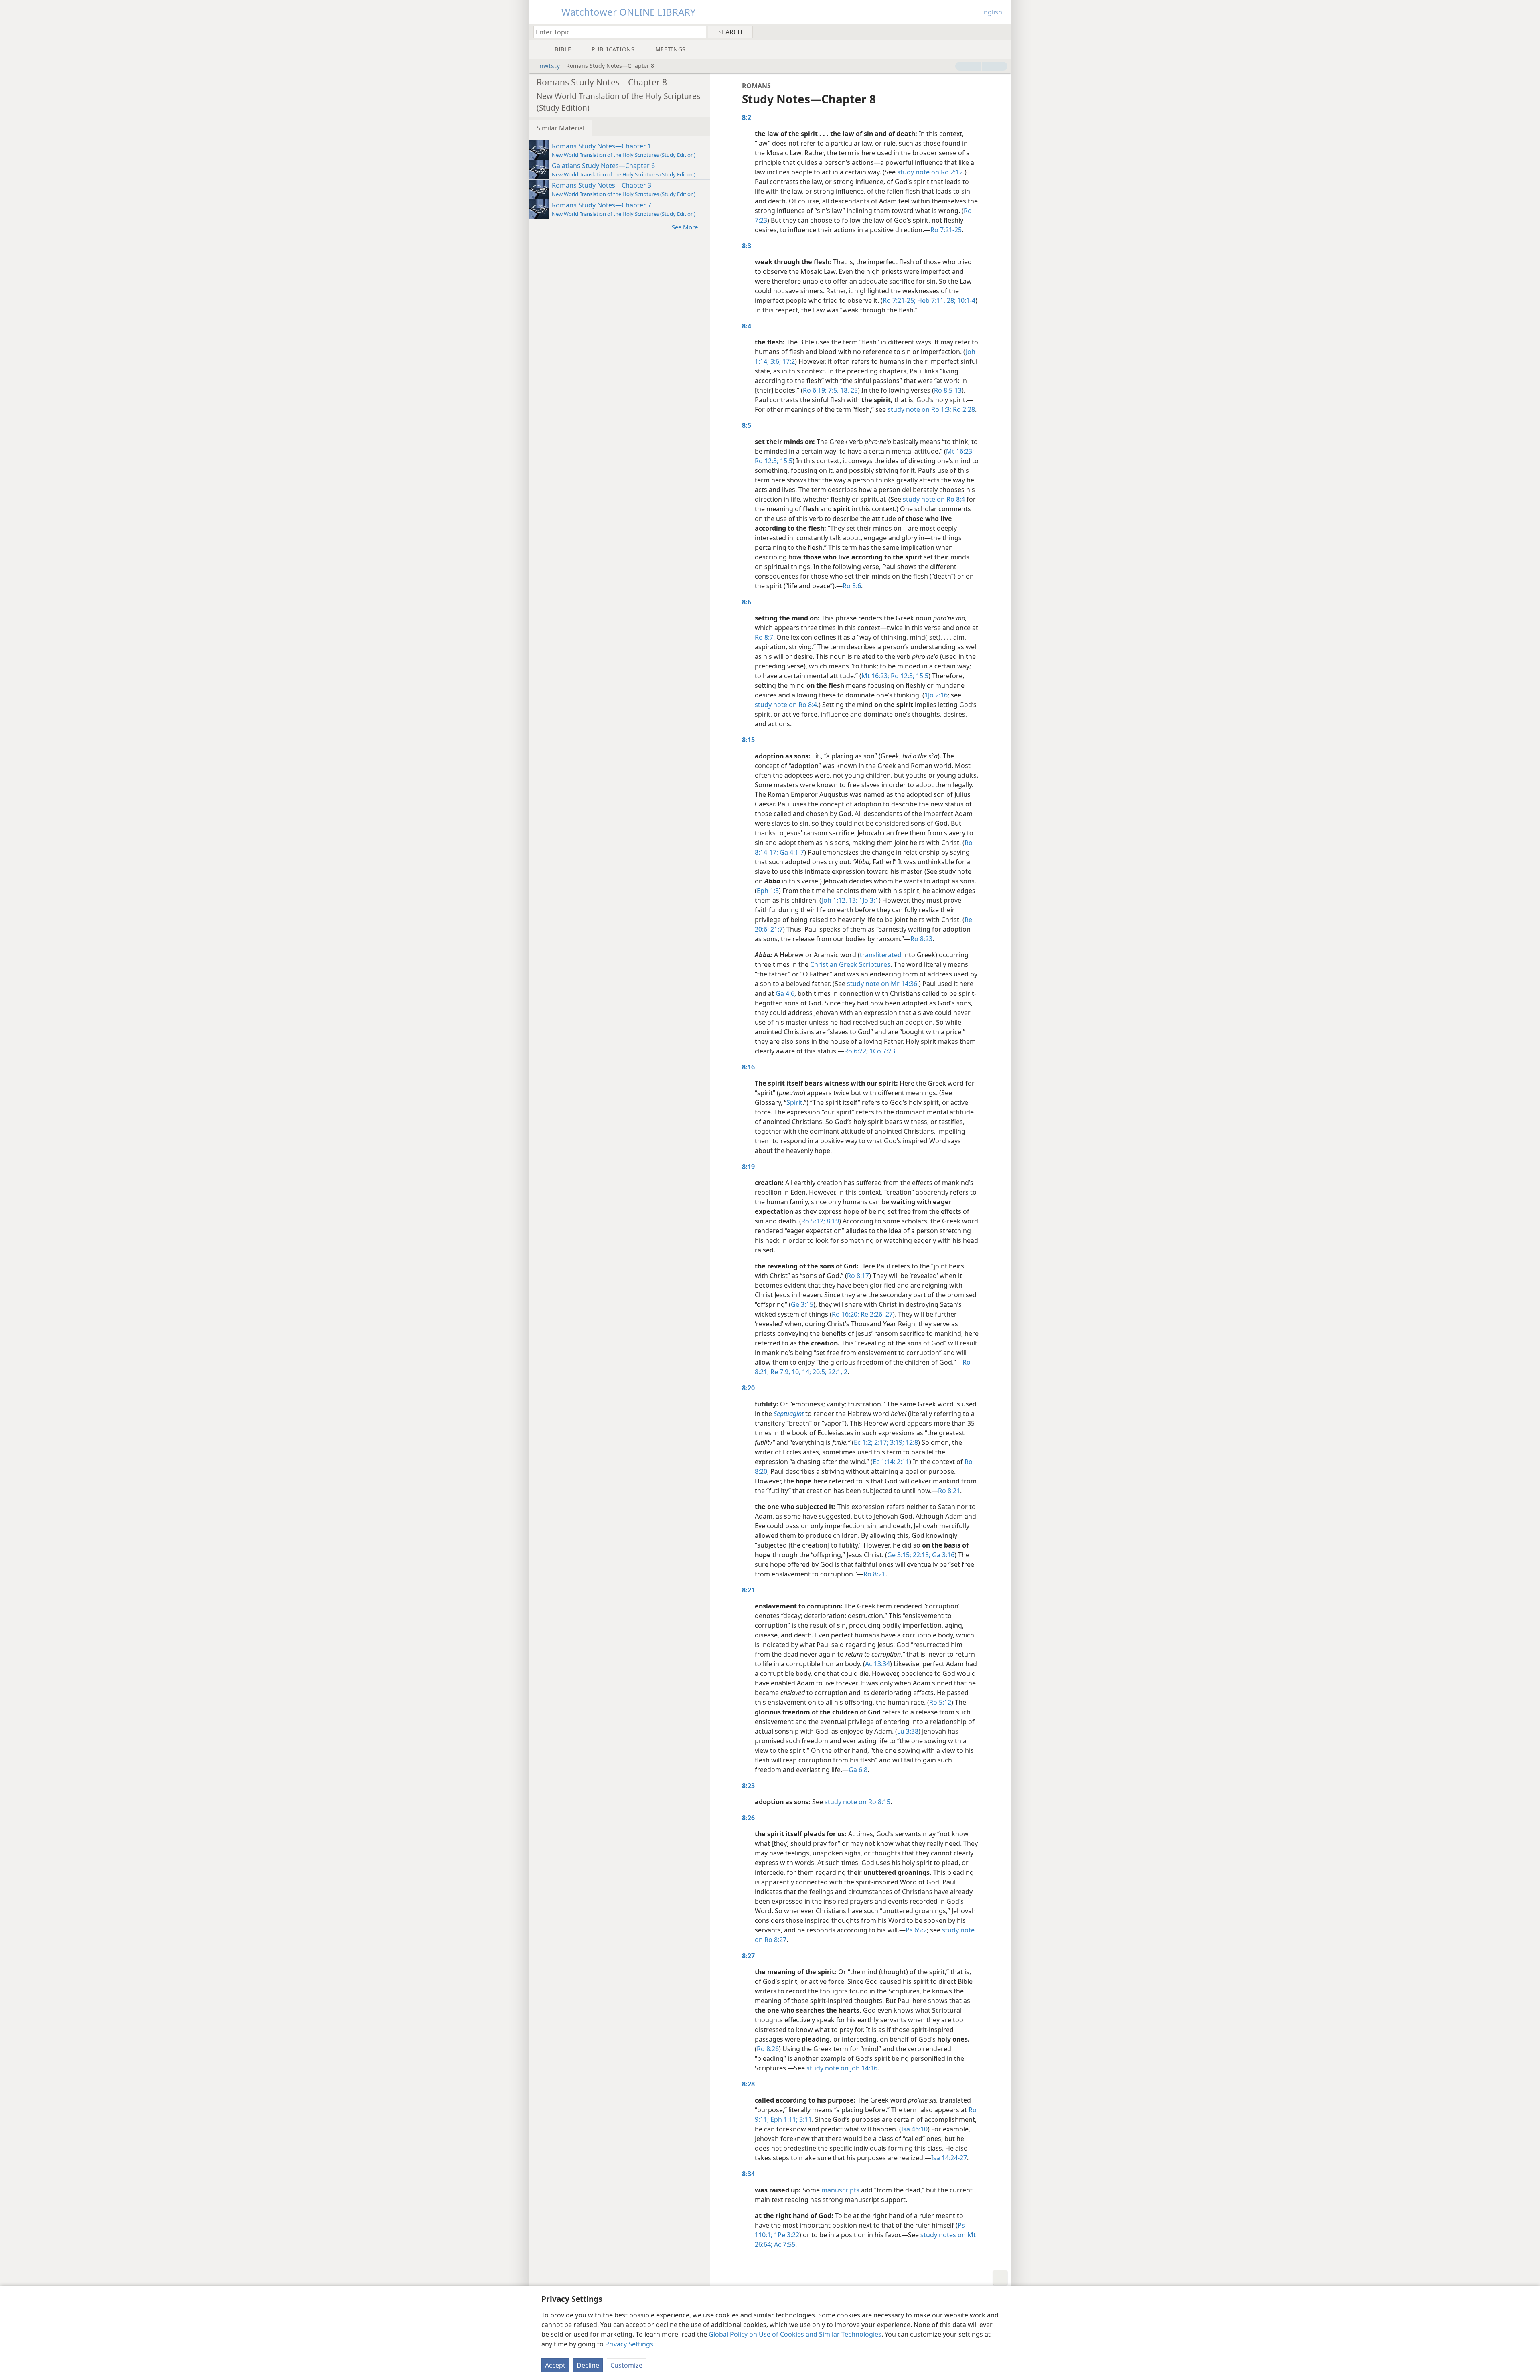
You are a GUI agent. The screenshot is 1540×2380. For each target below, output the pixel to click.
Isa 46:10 (914, 2129)
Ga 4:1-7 (791, 852)
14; (806, 1372)
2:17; (880, 1442)
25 (853, 390)
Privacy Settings (629, 2344)
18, (844, 390)
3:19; (896, 1442)
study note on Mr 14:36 (882, 984)
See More (685, 227)
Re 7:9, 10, (785, 1372)
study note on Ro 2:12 (930, 172)
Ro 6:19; (815, 390)
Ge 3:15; (899, 1555)
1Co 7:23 (881, 1051)
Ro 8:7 (764, 637)
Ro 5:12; (813, 1221)
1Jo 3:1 (868, 900)
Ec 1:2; (863, 1442)
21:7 (776, 929)
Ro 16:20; (845, 1314)
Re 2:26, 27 (876, 1314)
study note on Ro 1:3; (919, 409)
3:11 (805, 2119)
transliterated (881, 955)
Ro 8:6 (852, 586)
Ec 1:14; (884, 1462)
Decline (588, 2365)
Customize (626, 2365)
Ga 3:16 (942, 1555)
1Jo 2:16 (936, 695)
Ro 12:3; (767, 461)
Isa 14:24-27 (949, 2158)
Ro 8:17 (858, 1276)
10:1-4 (966, 300)
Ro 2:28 (964, 409)
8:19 (832, 1221)
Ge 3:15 (802, 1304)
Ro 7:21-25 (946, 230)
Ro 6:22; (856, 1051)
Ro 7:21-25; (899, 300)
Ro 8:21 (949, 1491)
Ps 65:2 (916, 1930)
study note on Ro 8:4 (934, 499)
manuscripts (840, 2190)
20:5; (819, 1372)
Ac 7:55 (784, 2244)
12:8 (911, 1442)
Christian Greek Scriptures (850, 964)
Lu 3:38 (908, 1731)
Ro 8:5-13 (948, 390)
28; (950, 300)
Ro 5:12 (940, 1702)
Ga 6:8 (858, 1770)
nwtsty (550, 66)
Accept (555, 2365)
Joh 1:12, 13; (840, 900)
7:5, (833, 390)
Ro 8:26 (768, 2049)
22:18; (921, 1555)
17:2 (788, 361)
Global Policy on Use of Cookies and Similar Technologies (795, 2334)
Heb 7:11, (930, 300)
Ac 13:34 (877, 1664)
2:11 (902, 1462)
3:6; (775, 361)
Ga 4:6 (785, 993)
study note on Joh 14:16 (842, 2068)
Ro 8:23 (921, 939)
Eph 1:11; (783, 2119)
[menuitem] (1002, 32)
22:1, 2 (837, 1372)
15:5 (785, 461)
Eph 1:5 (768, 891)
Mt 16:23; (960, 451)
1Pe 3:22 (786, 2235)
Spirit (794, 1102)
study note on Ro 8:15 (857, 1802)
